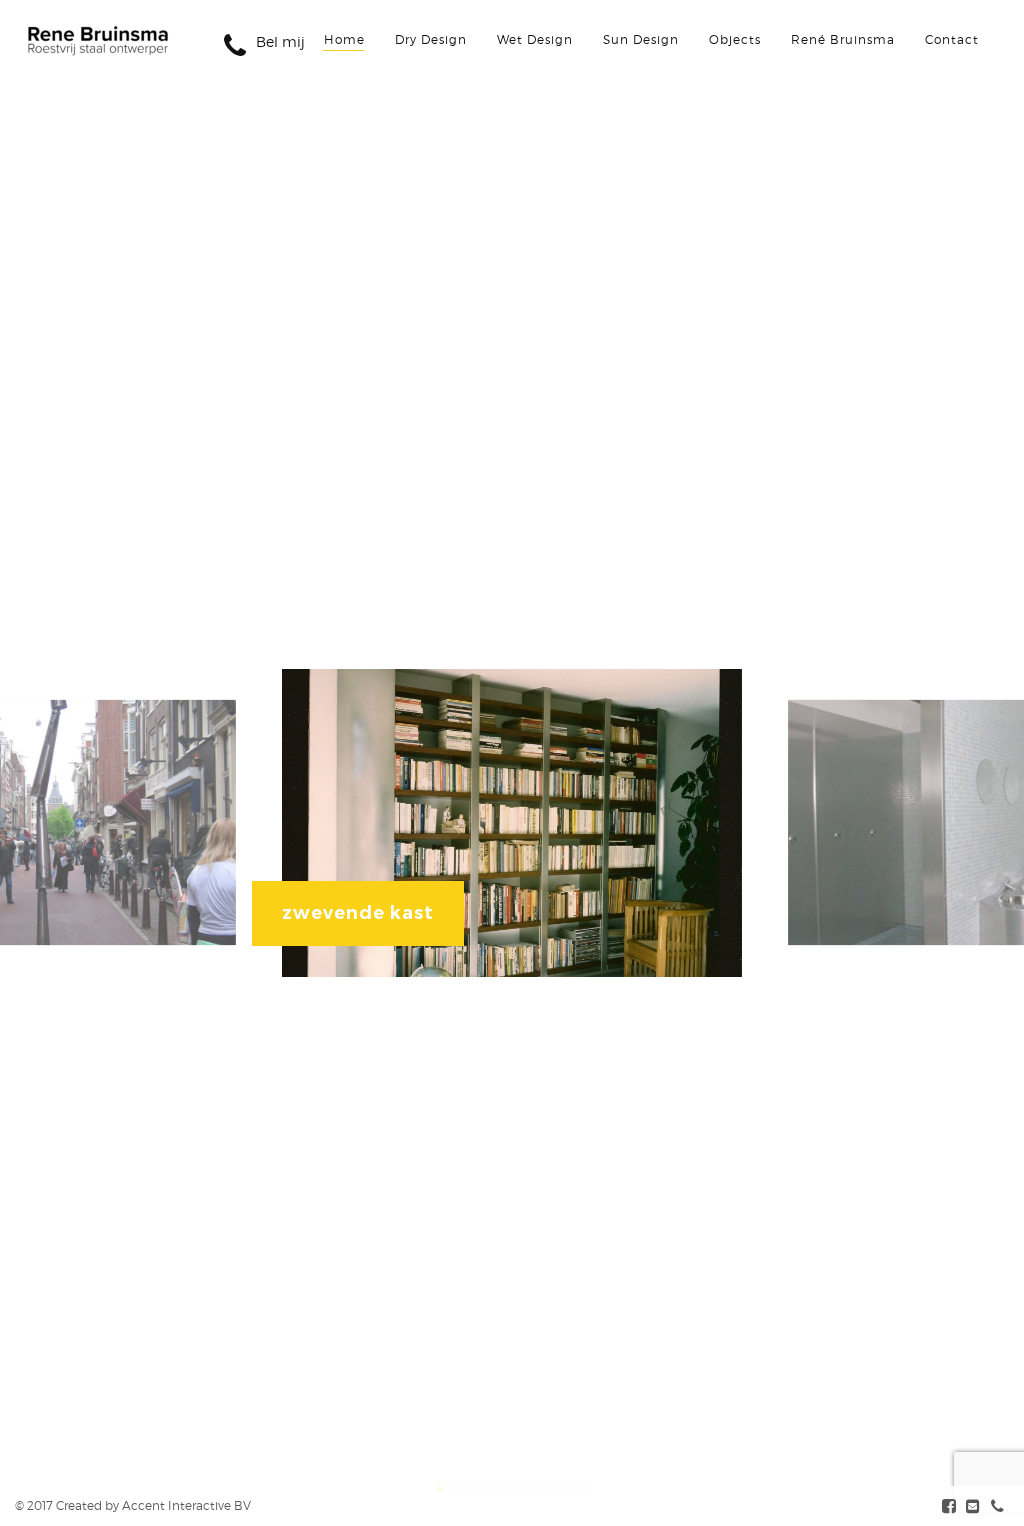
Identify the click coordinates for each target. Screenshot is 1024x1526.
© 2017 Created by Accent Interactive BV (133, 1505)
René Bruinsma (843, 39)
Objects (735, 39)
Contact (952, 39)
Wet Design (535, 39)
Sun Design (641, 39)
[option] (512, 822)
